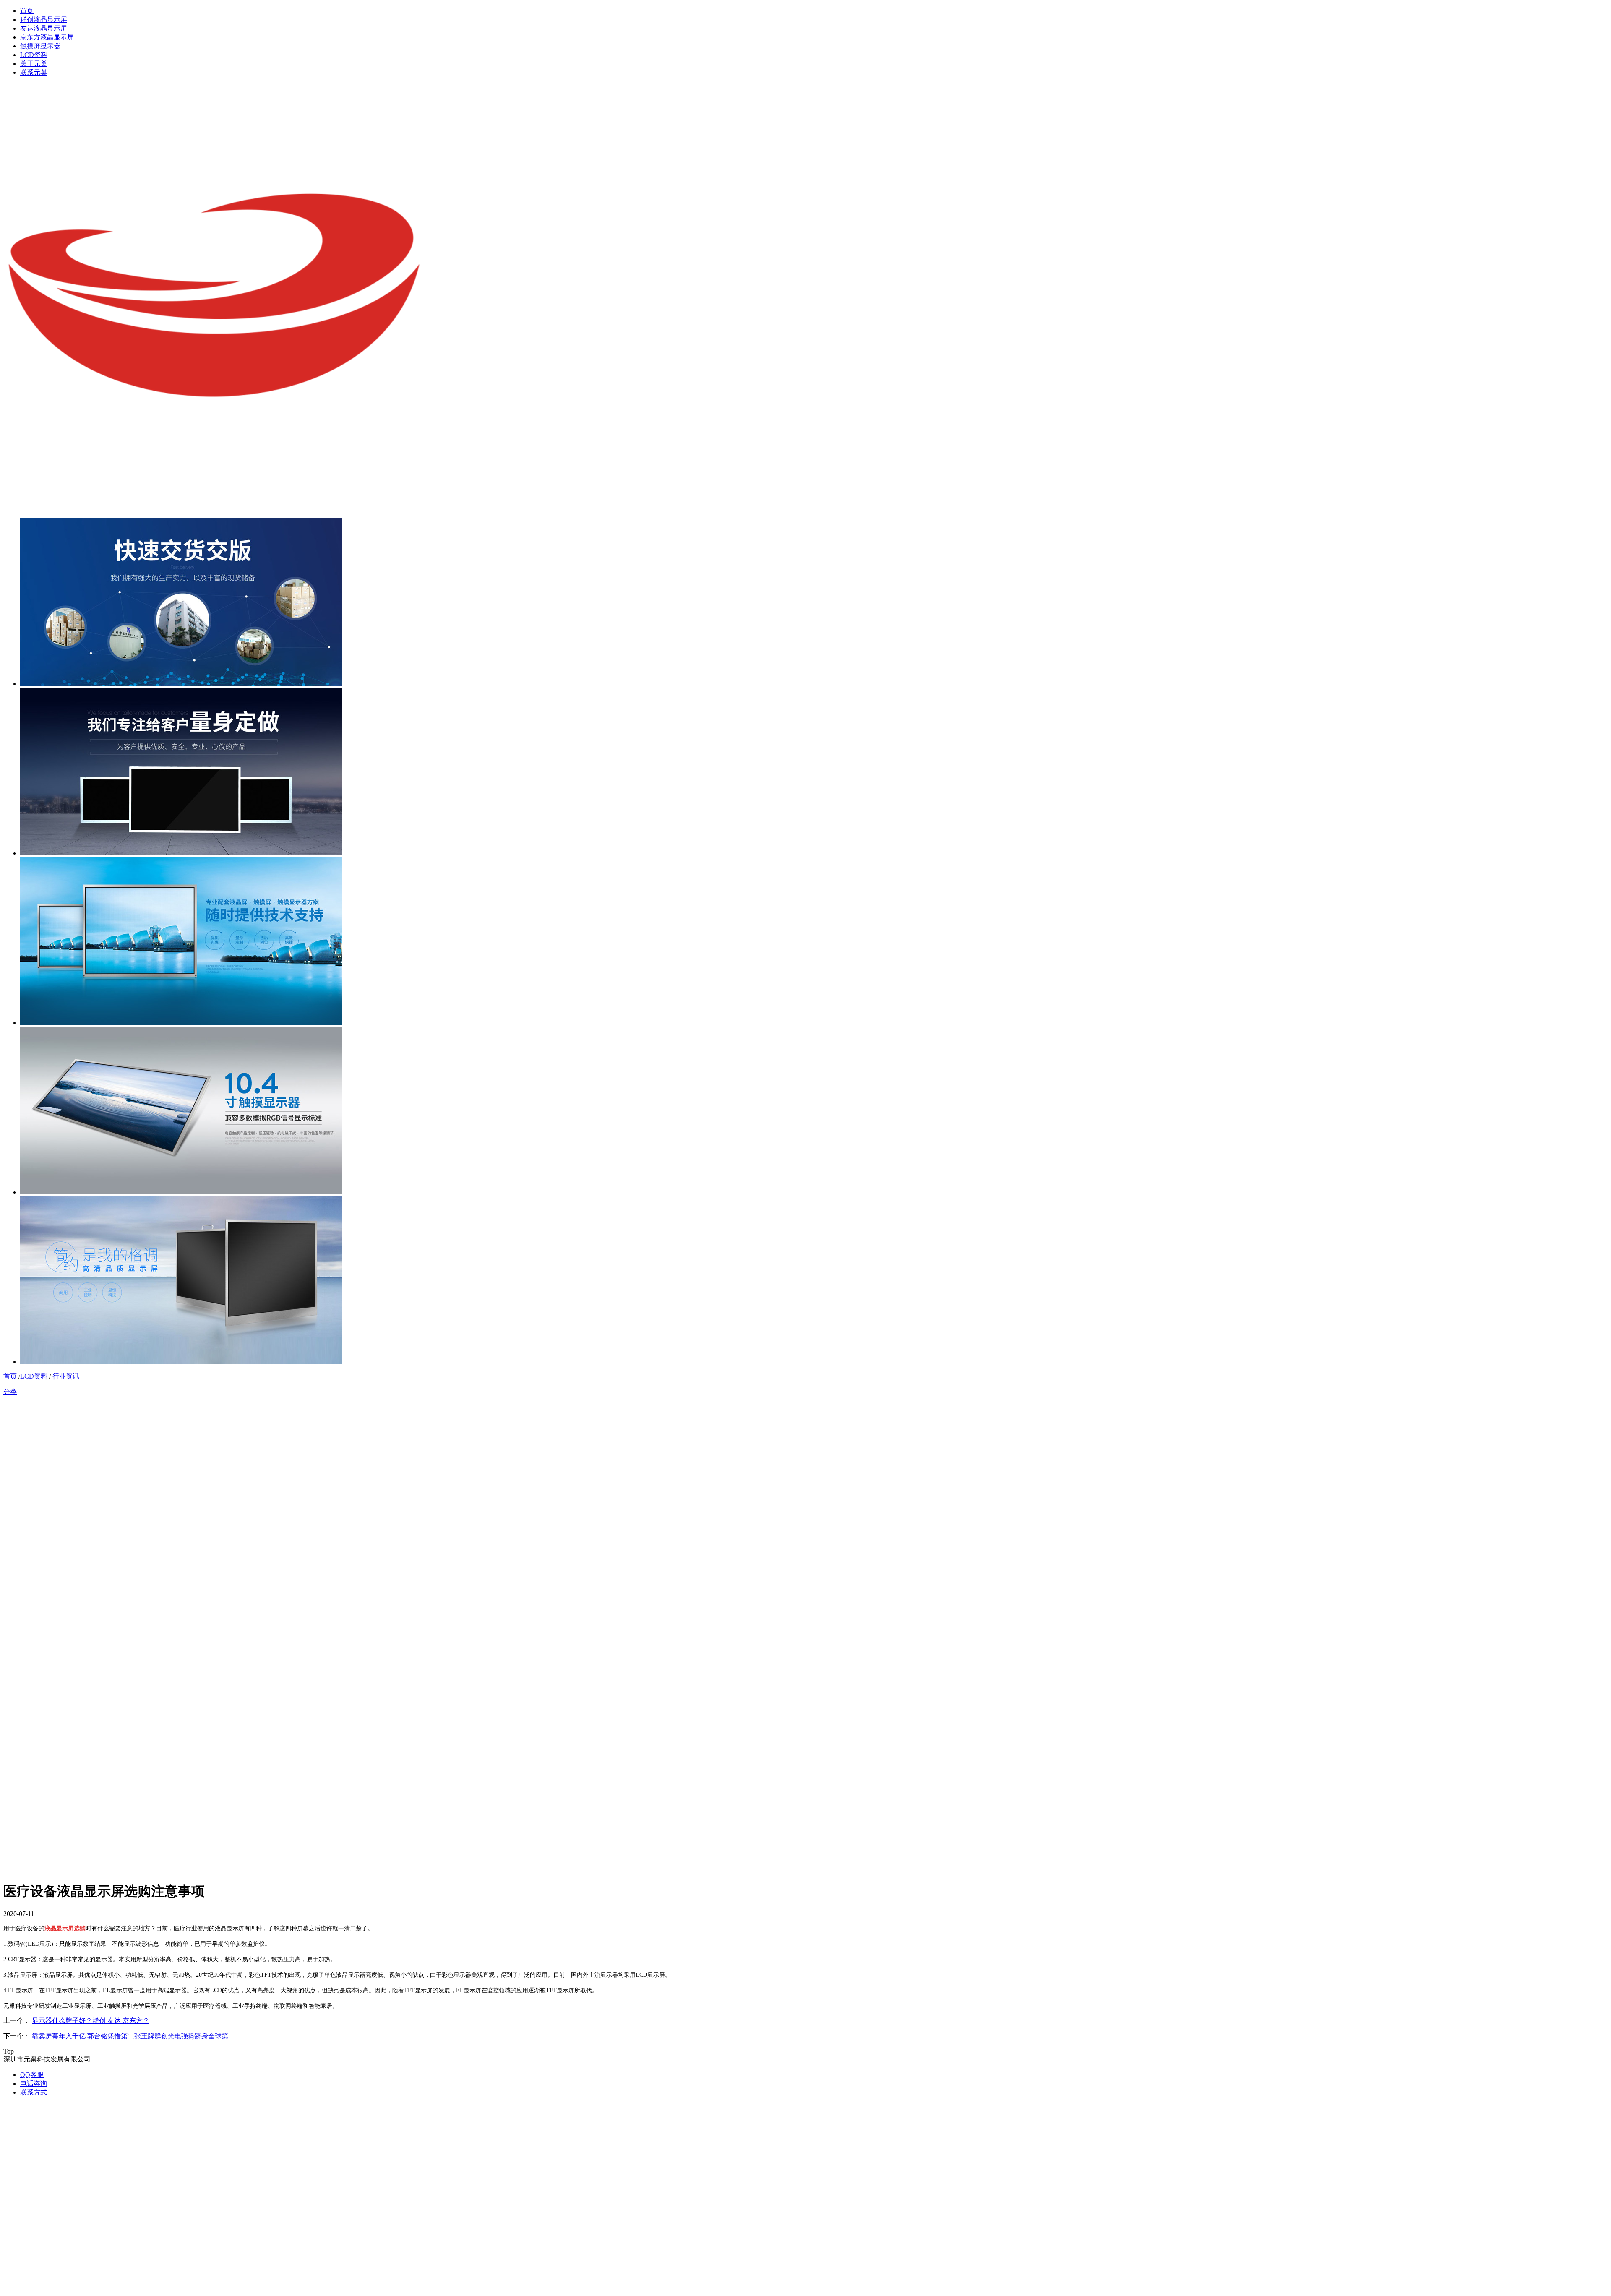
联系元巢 (34, 72)
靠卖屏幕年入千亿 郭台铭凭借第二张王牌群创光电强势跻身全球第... (133, 2036)
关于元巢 (34, 64)
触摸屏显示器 (40, 46)
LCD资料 (34, 55)
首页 (27, 11)
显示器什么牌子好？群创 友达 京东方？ (91, 2021)
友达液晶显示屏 (44, 28)
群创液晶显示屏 (44, 20)
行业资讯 (66, 1376)
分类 (10, 1392)
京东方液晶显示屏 (47, 37)
